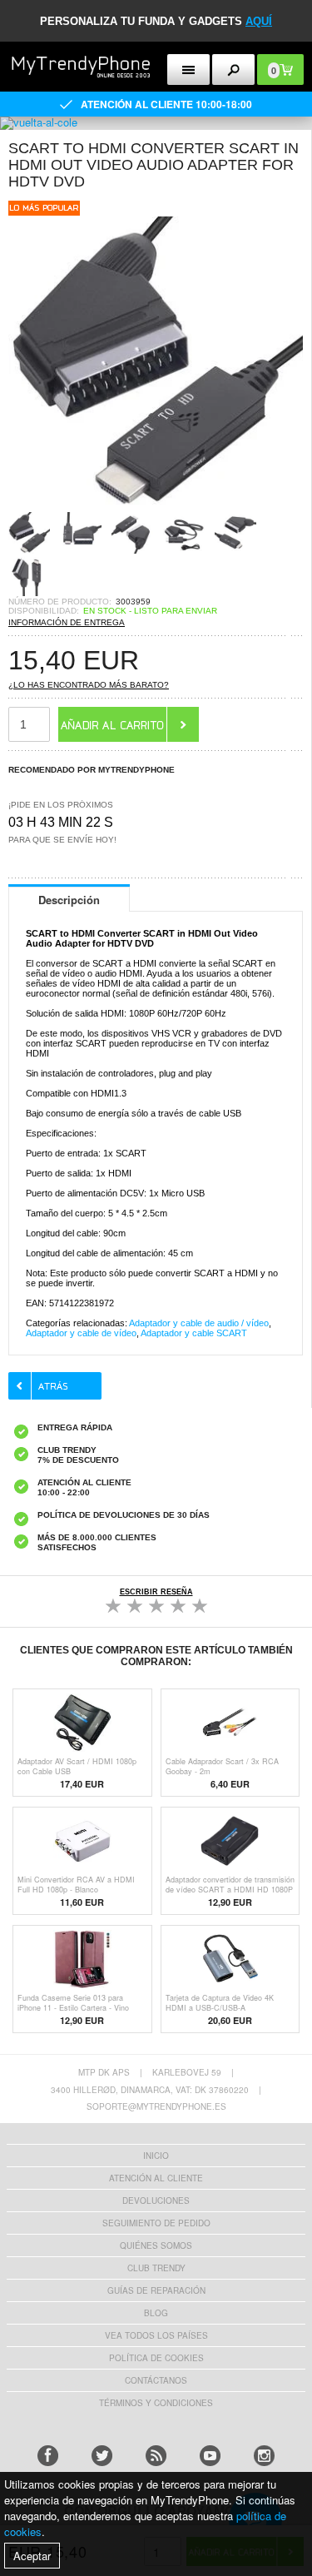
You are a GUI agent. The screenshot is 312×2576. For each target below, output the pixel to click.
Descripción (69, 900)
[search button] (233, 70)
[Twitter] (102, 2456)
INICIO (156, 2156)
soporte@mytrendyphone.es (156, 2106)
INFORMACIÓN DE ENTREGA (67, 622)
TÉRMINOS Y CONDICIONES (156, 2403)
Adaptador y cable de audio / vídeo (199, 1323)
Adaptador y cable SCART (194, 1333)
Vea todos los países (156, 2335)
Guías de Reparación (156, 2290)
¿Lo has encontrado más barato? (89, 685)
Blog (156, 2313)
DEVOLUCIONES (156, 2201)
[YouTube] (210, 2456)
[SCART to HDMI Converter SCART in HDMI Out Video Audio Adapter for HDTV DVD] (156, 507)
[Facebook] (48, 2456)
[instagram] (264, 2456)
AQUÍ (259, 21)
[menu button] (188, 70)
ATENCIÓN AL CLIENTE (156, 2178)
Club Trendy (156, 2268)
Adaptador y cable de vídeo (81, 1333)
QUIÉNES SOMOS (156, 2245)
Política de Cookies (156, 2358)
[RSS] (156, 2456)
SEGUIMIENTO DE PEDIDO (156, 2223)
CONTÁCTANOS (156, 2380)
